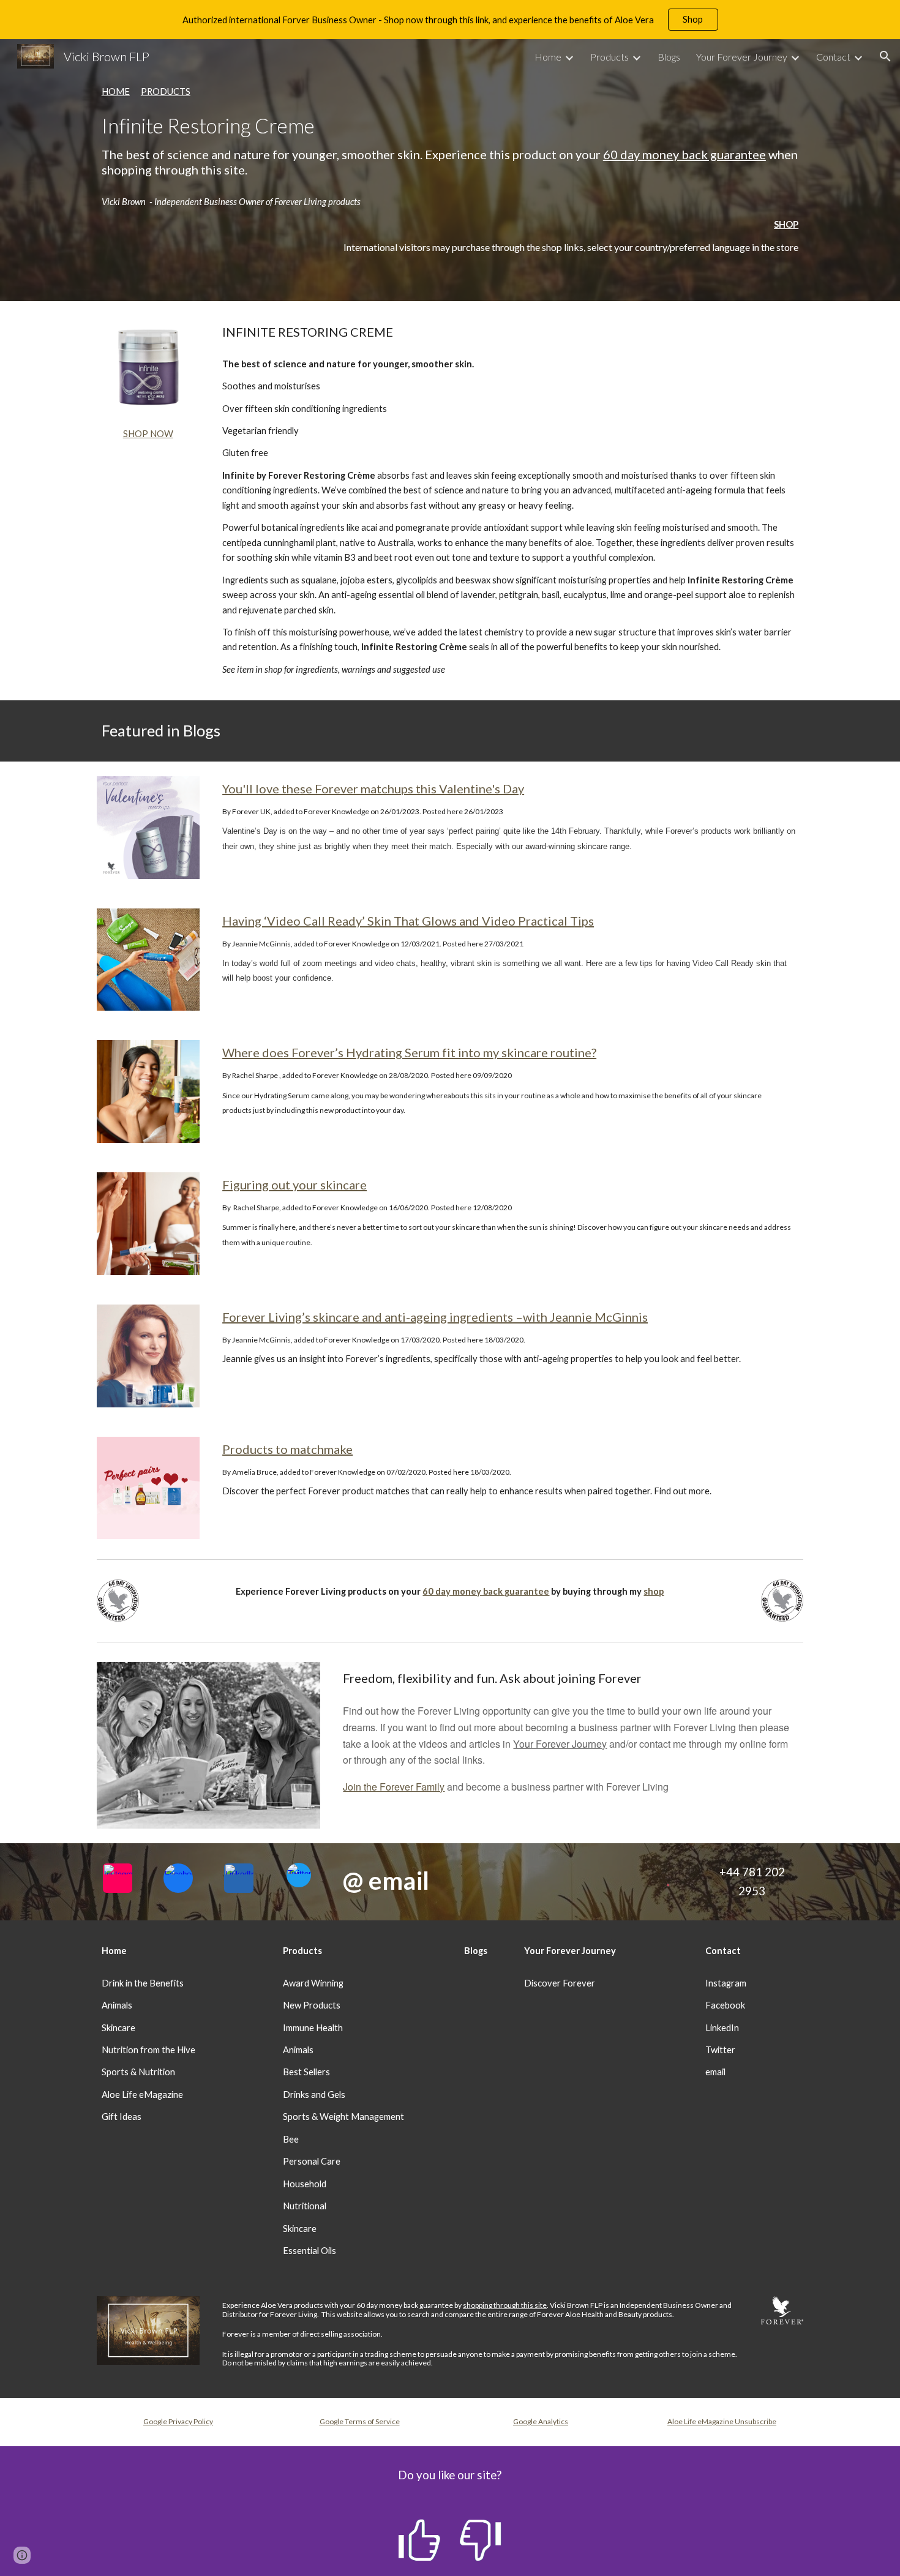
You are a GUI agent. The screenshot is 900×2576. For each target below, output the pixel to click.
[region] (450, 20)
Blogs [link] (669, 57)
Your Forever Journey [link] (742, 57)
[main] (450, 131)
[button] (885, 56)
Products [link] (609, 57)
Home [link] (548, 57)
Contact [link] (833, 57)
